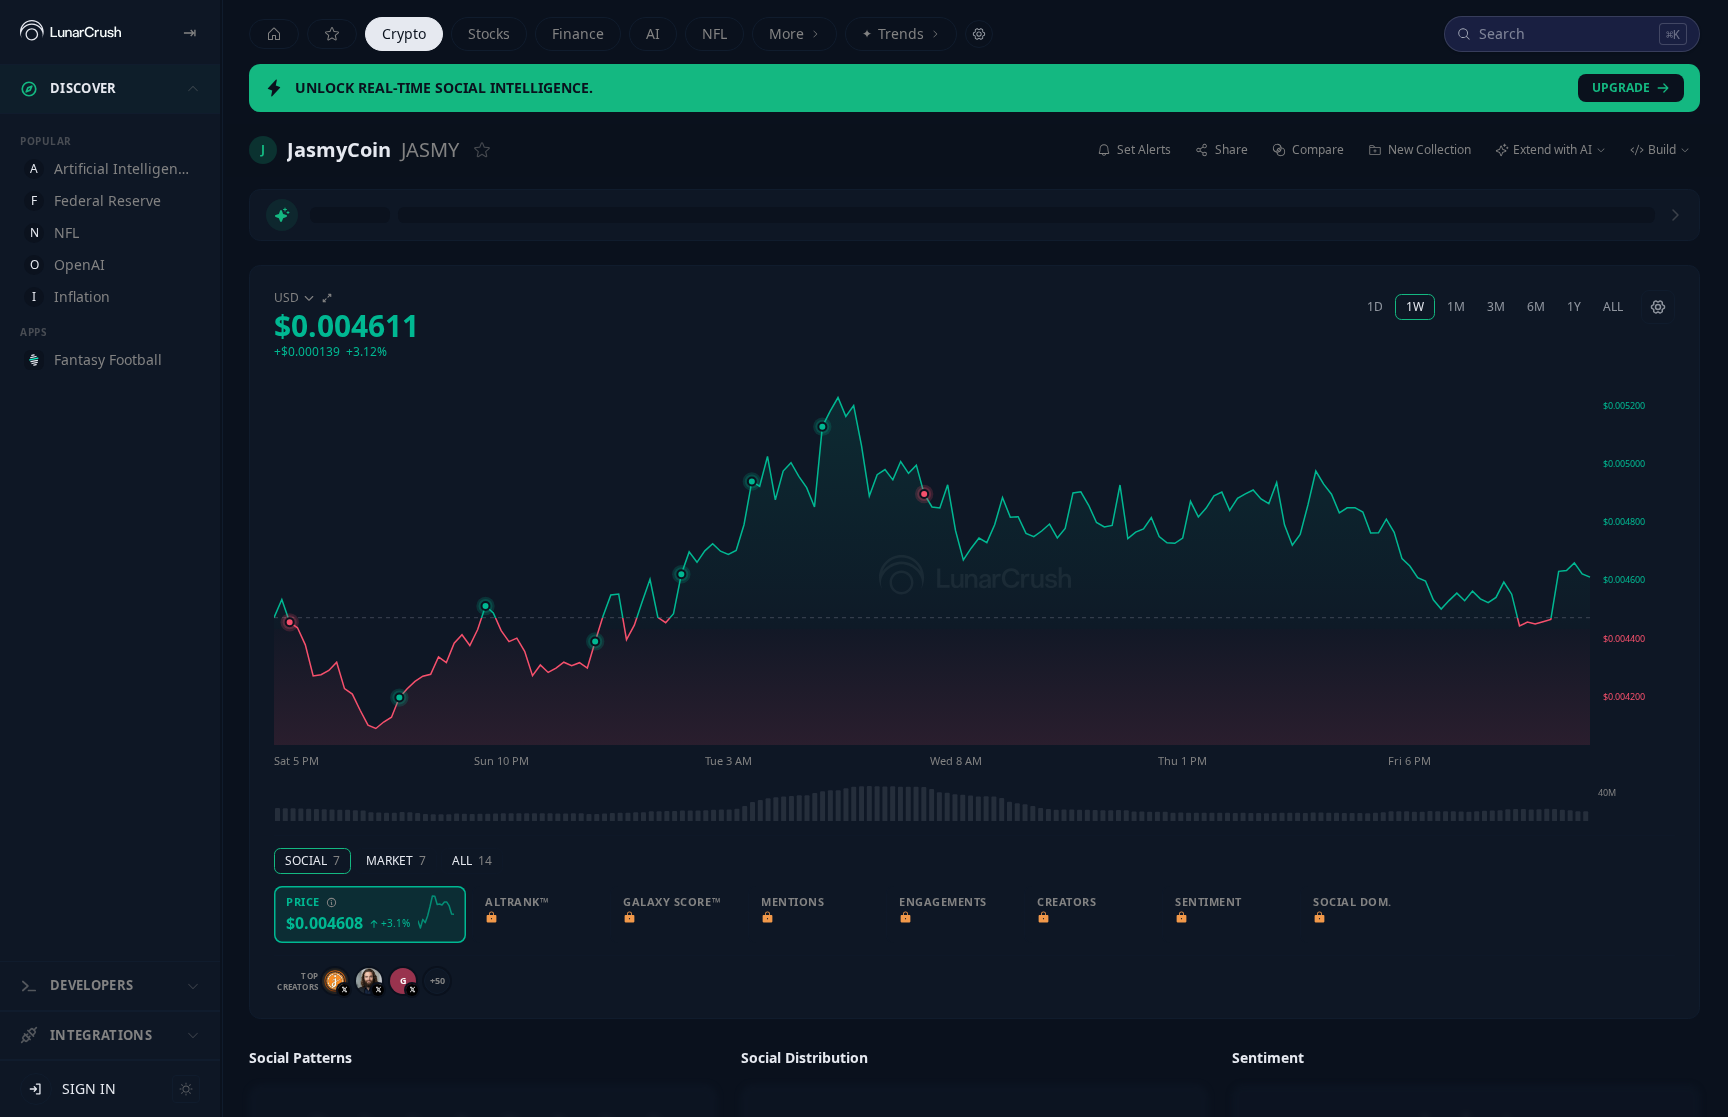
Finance (578, 33)
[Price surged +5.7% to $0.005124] (822, 351)
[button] (346, 249)
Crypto (404, 33)
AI (653, 33)
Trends (893, 33)
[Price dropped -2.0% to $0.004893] (924, 418)
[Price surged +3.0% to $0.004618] (681, 498)
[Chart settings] (1658, 231)
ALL (1613, 230)
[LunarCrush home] (70, 32)
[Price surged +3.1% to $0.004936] (752, 405)
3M (1496, 230)
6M (1536, 230)
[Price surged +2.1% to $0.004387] (595, 565)
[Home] (274, 34)
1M (1456, 230)
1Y (1574, 230)
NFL (714, 33)
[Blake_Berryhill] (369, 905)
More (786, 33)
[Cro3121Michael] (335, 905)
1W (1415, 230)
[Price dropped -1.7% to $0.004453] (290, 546)
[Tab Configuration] (979, 34)
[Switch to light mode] (186, 1089)
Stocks (489, 33)
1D (1375, 230)
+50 (437, 904)
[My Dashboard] (332, 34)
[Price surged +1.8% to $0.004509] (486, 530)
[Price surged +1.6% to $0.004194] (399, 622)
